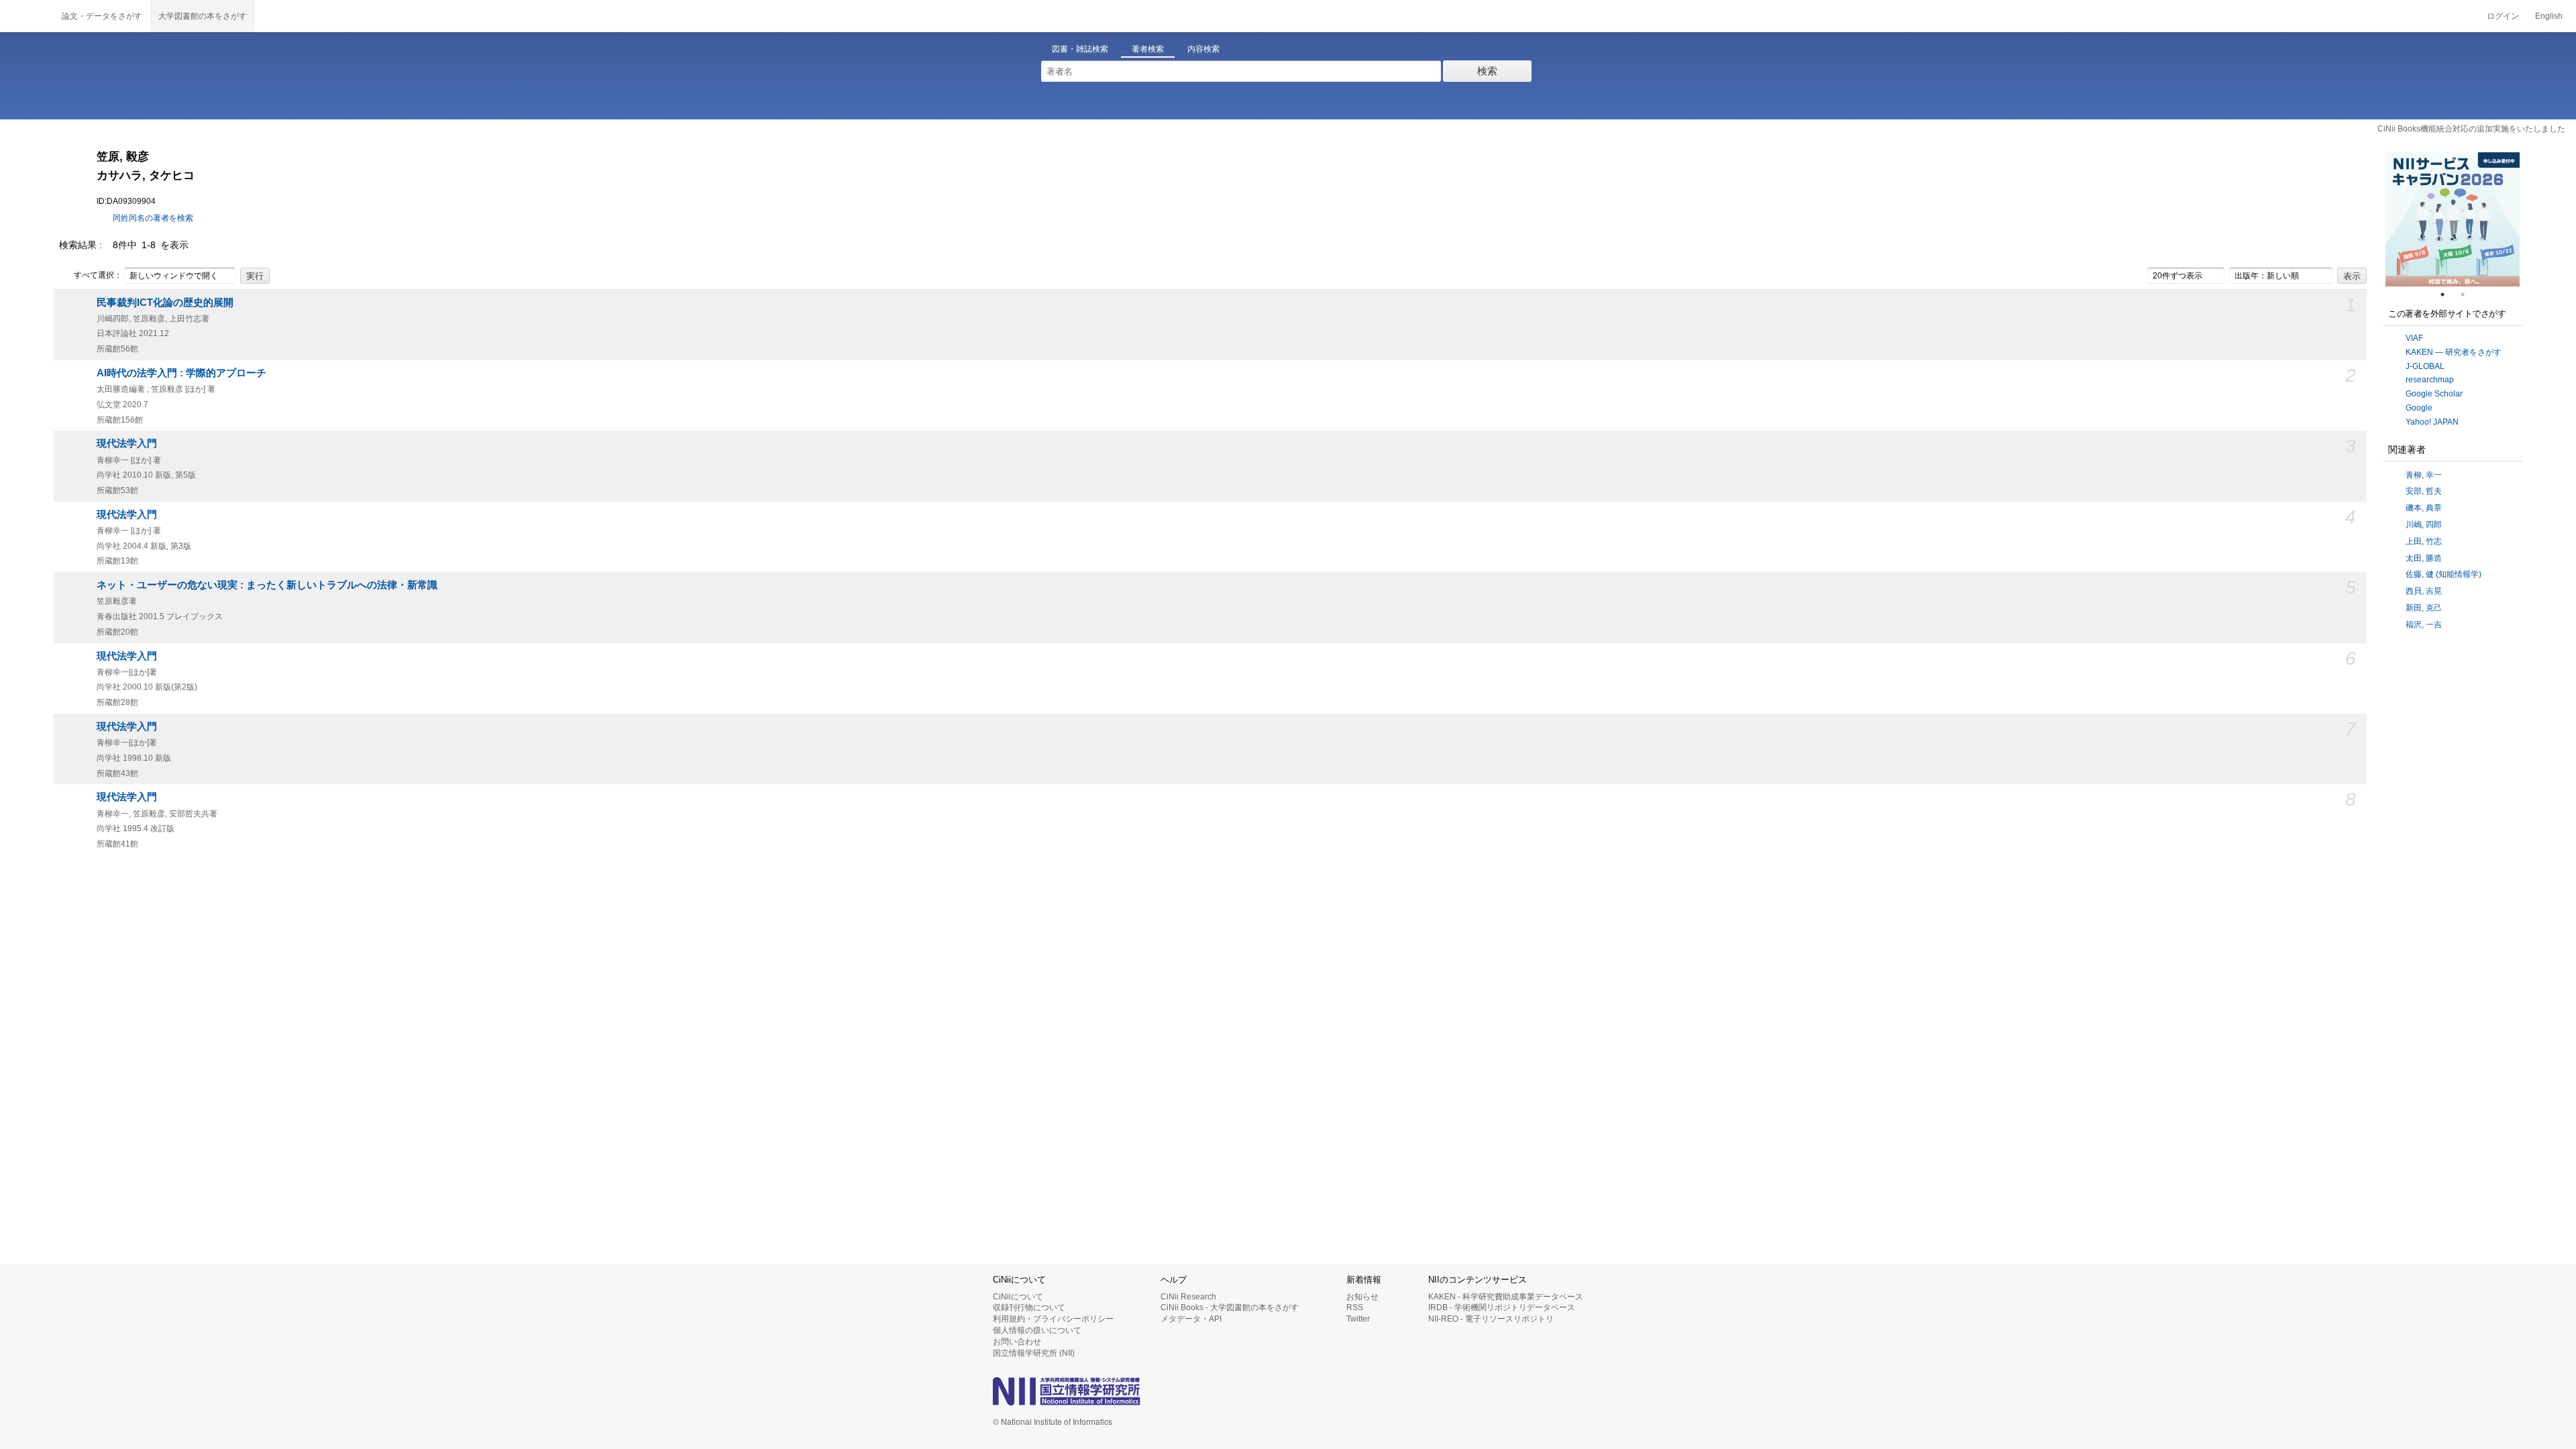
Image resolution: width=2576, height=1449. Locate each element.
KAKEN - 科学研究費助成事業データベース (1506, 1297)
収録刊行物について (1029, 1307)
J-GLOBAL (2425, 366)
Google (2419, 408)
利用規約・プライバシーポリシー (1053, 1319)
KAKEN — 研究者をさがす (2454, 352)
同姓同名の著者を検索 (153, 218)
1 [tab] (2448, 294)
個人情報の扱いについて (1037, 1330)
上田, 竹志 (2424, 541)
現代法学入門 (127, 443)
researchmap (2430, 380)
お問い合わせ (1017, 1342)
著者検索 (1148, 49)
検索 (1487, 71)
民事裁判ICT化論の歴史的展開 (165, 303)
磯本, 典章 (2424, 508)
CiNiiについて (1018, 1297)
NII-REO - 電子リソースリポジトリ (1491, 1319)
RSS (1355, 1307)
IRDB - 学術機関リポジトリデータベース (1502, 1307)
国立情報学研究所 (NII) (1034, 1353)
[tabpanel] (2453, 219)
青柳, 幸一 (2424, 475)
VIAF (2414, 338)
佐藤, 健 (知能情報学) (2444, 574)
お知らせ (1362, 1297)
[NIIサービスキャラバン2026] (2453, 219)
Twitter (1358, 1319)
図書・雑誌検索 (1080, 49)
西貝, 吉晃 (2424, 591)
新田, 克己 (2424, 608)
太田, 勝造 (2424, 558)
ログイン (2503, 16)
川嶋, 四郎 (2424, 525)
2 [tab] (2468, 294)
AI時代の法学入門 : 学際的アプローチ (181, 373)
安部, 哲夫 (2424, 491)
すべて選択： (98, 275)
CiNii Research (1188, 1297)
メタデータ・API (1191, 1319)
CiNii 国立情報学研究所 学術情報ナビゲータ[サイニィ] (27, 16)
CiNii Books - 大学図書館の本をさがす (1230, 1307)
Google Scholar (2434, 394)
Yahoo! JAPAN (2432, 422)
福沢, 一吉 (2424, 625)
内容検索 (1203, 49)
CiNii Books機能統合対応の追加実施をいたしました (2471, 129)
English (2549, 16)
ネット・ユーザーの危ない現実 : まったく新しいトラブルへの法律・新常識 (267, 585)
